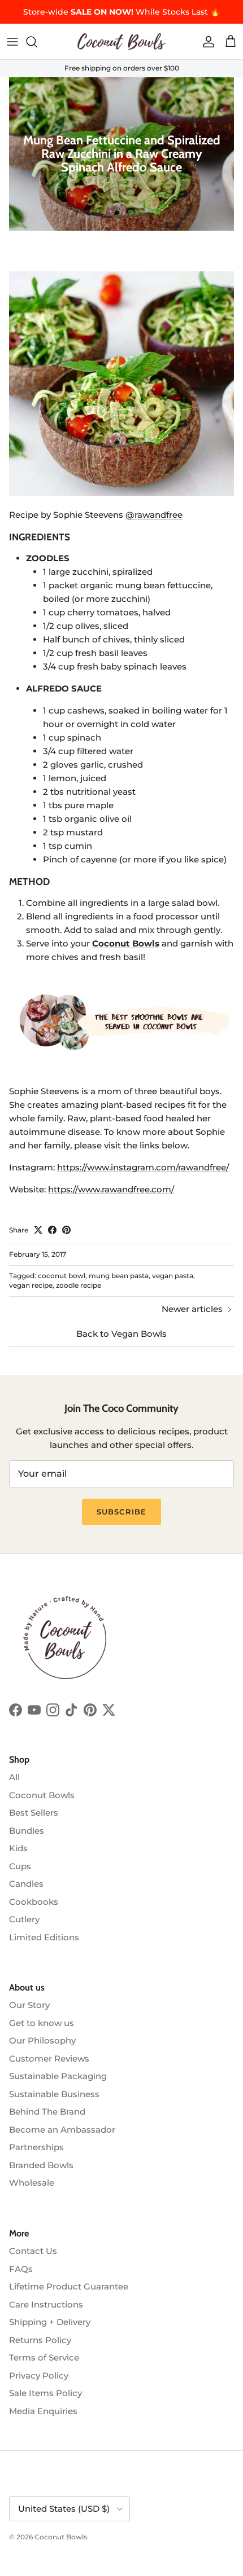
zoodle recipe (79, 1285)
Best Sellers (34, 1813)
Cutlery (24, 1919)
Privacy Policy (39, 2375)
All (14, 1777)
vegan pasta (173, 1276)
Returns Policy (40, 2340)
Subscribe (121, 1512)
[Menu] (12, 42)
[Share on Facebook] (52, 1230)
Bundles (27, 1831)
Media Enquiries (43, 2411)
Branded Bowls (41, 2165)
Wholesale (32, 2183)
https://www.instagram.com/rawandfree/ (143, 1167)
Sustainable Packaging (58, 2076)
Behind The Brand (47, 2112)
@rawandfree (154, 515)
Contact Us (33, 2251)
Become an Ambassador (62, 2130)
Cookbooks (34, 1902)
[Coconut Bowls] (121, 41)
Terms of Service (44, 2357)
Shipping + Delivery (50, 2322)
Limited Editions (44, 1937)
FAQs (21, 2269)
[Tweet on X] (38, 1230)
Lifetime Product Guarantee (69, 2286)
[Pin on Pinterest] (66, 1230)
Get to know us (42, 2023)
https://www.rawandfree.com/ (111, 1189)
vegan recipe (31, 1285)
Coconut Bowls (42, 1795)
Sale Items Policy (45, 2393)
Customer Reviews (49, 2058)
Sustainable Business (54, 2094)
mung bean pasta (119, 1276)
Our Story (29, 2005)
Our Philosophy (42, 2040)
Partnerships (36, 2147)
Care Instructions (46, 2304)
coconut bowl (62, 1276)
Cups (20, 1866)
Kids (18, 1848)
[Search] (37, 42)
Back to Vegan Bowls (121, 1334)
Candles (26, 1884)
